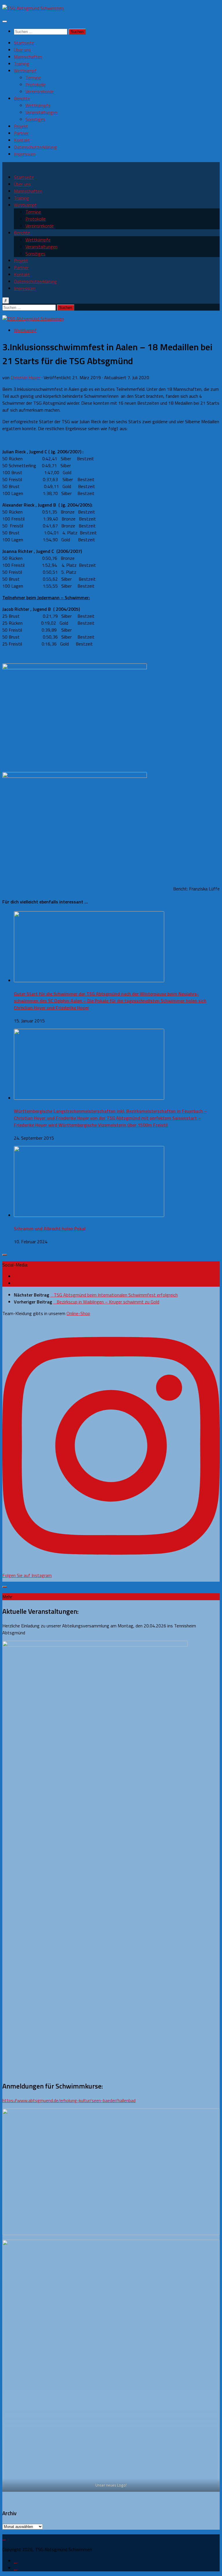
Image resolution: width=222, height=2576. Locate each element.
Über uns (22, 50)
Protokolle (36, 85)
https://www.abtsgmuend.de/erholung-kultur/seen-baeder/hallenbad (69, 2100)
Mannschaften (28, 57)
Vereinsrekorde (40, 91)
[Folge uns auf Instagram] (16, 1283)
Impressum (25, 154)
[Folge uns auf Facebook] (16, 1276)
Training (22, 64)
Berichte (22, 98)
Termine (33, 78)
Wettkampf (25, 71)
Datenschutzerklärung (35, 147)
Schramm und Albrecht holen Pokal (50, 1229)
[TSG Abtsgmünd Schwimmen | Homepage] (33, 8)
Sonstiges (35, 119)
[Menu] (5, 21)
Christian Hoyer (26, 377)
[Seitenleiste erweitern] (5, 1255)
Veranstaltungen (41, 112)
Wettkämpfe (38, 105)
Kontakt (22, 140)
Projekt (21, 126)
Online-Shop (78, 1313)
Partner (21, 133)
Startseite (24, 43)
